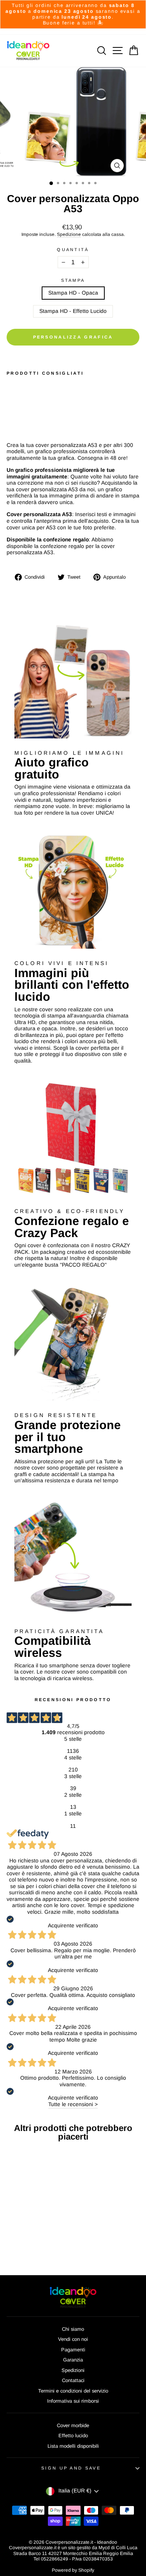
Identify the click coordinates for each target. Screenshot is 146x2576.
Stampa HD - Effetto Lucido (73, 311)
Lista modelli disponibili (73, 2446)
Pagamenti (73, 2350)
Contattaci (73, 2380)
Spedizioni (73, 2370)
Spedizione (69, 234)
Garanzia (73, 2360)
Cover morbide (73, 2425)
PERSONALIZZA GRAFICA (73, 337)
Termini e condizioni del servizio (73, 2391)
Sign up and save (71, 2468)
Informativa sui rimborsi (73, 2401)
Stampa (73, 280)
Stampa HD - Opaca (73, 293)
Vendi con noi (73, 2339)
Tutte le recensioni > (73, 2104)
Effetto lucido (73, 2436)
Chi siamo (73, 2329)
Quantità (73, 250)
